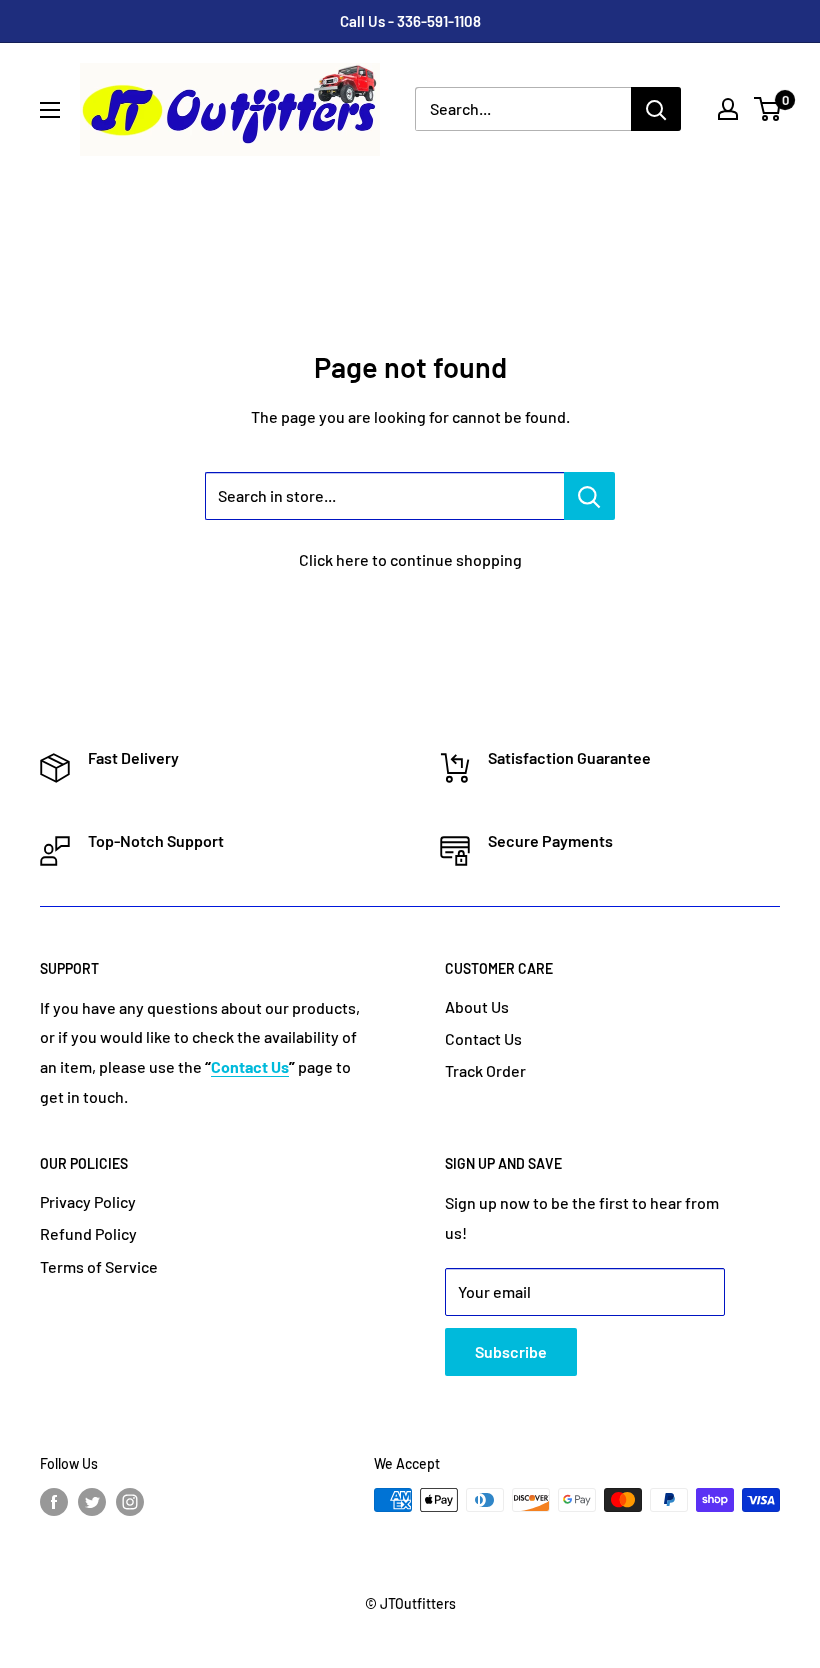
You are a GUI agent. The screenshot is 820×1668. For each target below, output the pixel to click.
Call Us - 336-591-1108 (410, 21)
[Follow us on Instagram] (130, 1502)
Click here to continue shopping (410, 559)
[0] (768, 109)
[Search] (656, 109)
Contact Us (483, 1038)
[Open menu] (50, 110)
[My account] (728, 109)
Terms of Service (99, 1266)
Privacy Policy (88, 1201)
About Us (477, 1006)
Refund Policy (88, 1233)
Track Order (485, 1070)
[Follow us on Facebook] (54, 1502)
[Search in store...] (589, 496)
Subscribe (511, 1351)
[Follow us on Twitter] (92, 1502)
